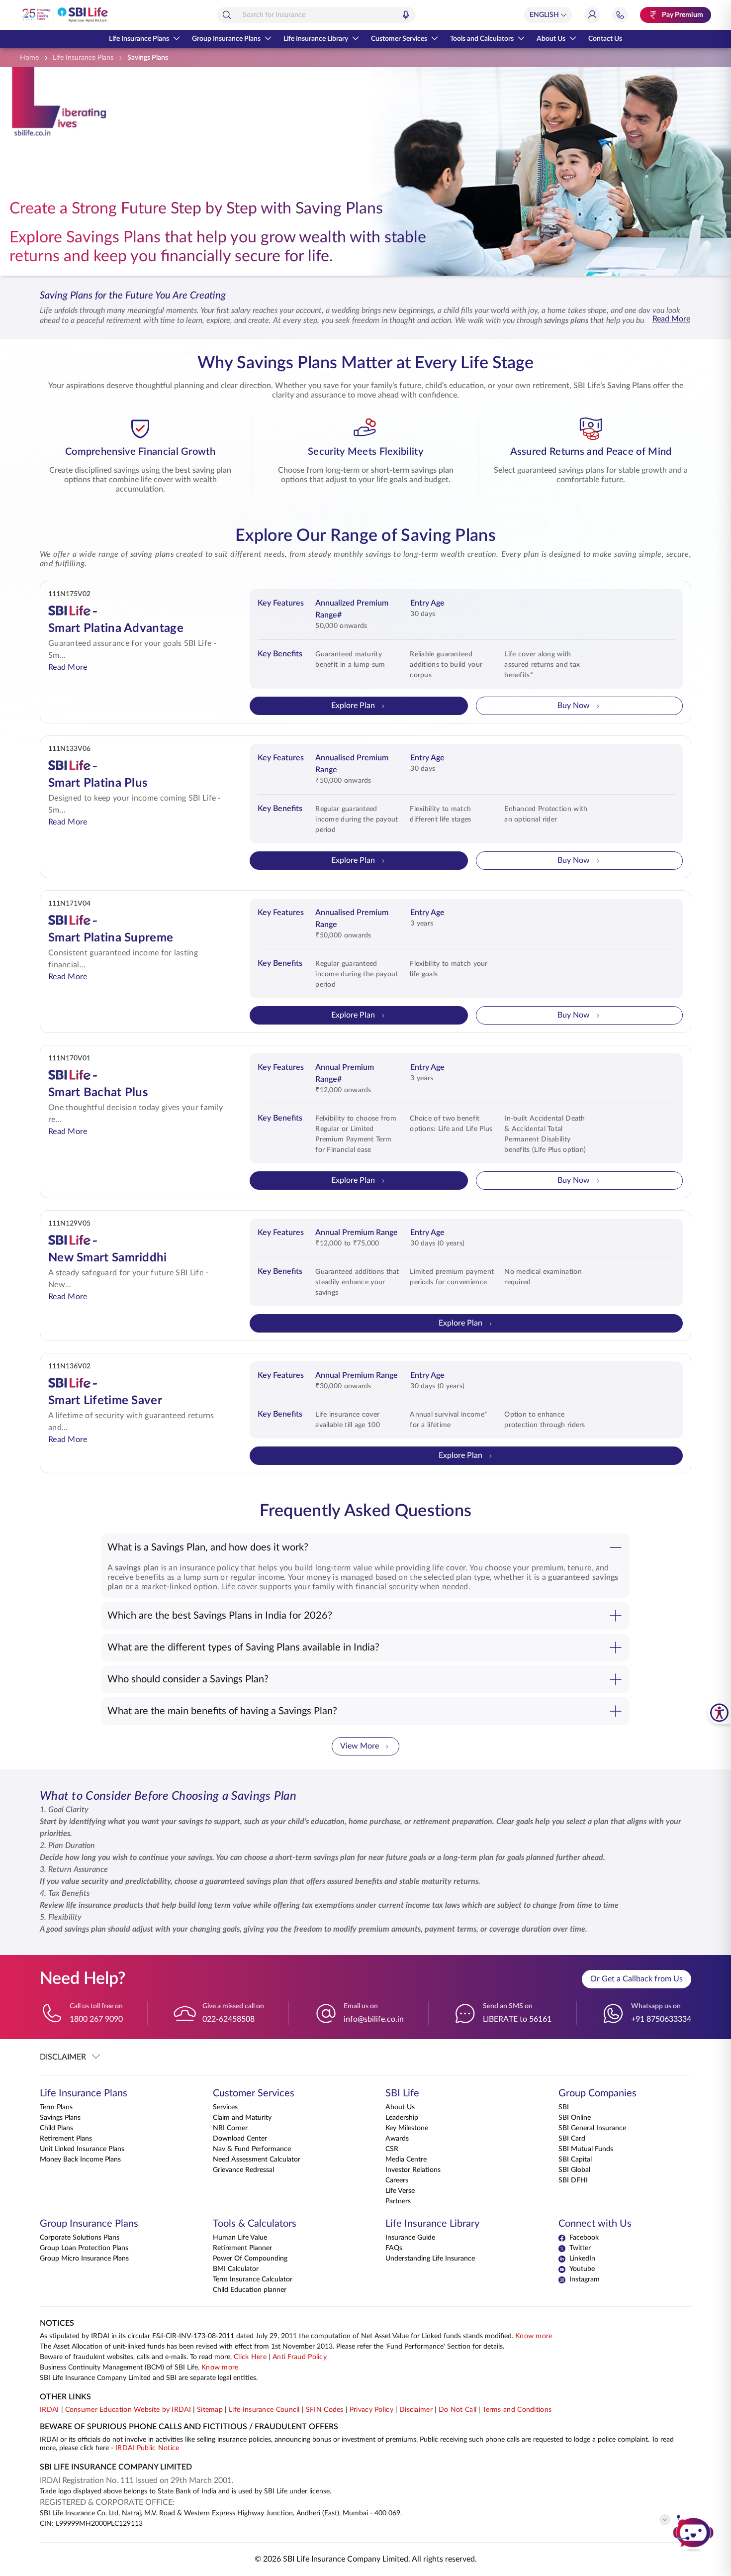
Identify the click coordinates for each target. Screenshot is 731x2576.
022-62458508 (228, 2019)
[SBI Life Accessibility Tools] (719, 1712)
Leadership (402, 2118)
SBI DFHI (573, 2180)
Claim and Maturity (242, 2118)
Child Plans (56, 2128)
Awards (397, 2139)
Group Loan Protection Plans (84, 2248)
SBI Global (574, 2170)
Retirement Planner (242, 2248)
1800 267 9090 (96, 2019)
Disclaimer (416, 2410)
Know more (534, 2336)
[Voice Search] (406, 15)
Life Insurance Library (316, 39)
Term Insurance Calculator (253, 2279)
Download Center (240, 2139)
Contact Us (605, 39)
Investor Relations (413, 2170)
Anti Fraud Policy (300, 2357)
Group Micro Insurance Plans (84, 2259)
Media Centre (406, 2160)
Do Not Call (457, 2410)
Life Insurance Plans (139, 39)
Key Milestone (407, 2128)
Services (225, 2107)
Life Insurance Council (264, 2410)
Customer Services (399, 39)
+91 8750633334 (661, 2019)
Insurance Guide (410, 2238)
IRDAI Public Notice (147, 2448)
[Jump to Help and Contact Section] (620, 15)
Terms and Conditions (517, 2410)
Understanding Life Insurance (430, 2259)
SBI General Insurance (592, 2128)
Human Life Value (240, 2238)
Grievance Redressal (243, 2170)
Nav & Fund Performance (252, 2149)
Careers (397, 2180)
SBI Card (572, 2139)
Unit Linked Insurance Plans (82, 2149)
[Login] (592, 15)
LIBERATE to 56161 (517, 2019)
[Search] (227, 15)
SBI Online (575, 2118)
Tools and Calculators (482, 39)
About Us (551, 39)
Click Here (250, 2357)
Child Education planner (250, 2290)
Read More (671, 319)
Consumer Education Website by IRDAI (128, 2410)
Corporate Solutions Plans (80, 2238)
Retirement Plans (66, 2139)
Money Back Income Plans (80, 2160)
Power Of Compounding (250, 2259)
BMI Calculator (236, 2269)
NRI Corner (230, 2128)
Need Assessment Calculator (257, 2160)
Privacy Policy (371, 2410)
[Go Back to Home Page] (64, 15)
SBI (564, 2107)
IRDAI (49, 2410)
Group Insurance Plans (226, 39)
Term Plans (56, 2107)
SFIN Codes (325, 2410)
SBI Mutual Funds (586, 2149)
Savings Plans (60, 2118)
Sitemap (210, 2410)
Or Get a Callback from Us (637, 1979)
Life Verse (400, 2191)
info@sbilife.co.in (374, 2019)
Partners (398, 2201)
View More (360, 1746)
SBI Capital (575, 2160)
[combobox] (316, 15)
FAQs (394, 2248)
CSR (392, 2149)
